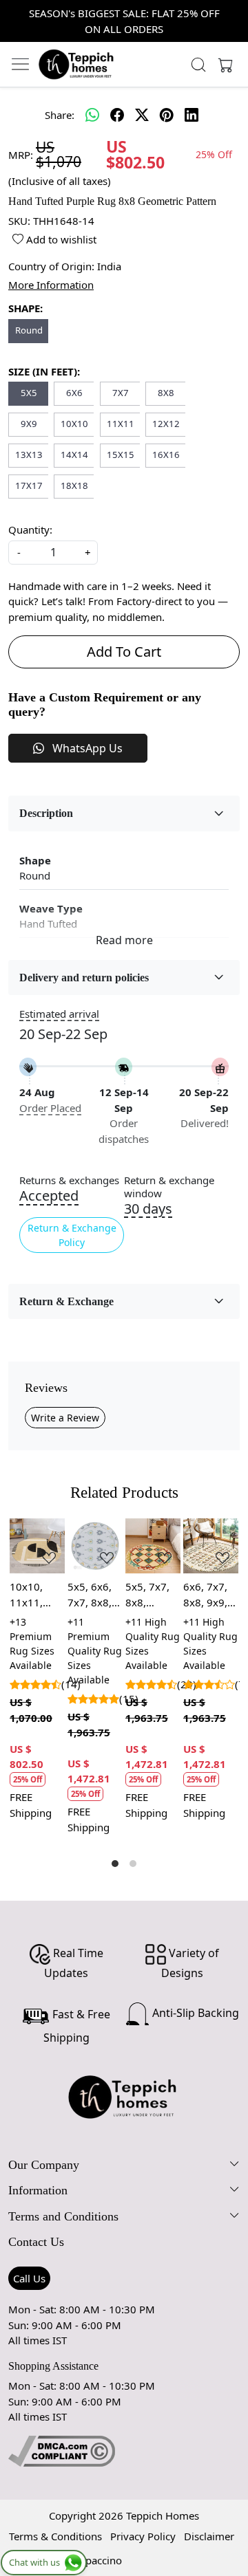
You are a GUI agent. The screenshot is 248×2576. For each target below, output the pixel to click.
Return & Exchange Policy (72, 1235)
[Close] (232, 16)
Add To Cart (124, 652)
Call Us (29, 2278)
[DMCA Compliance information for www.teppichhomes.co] (62, 2449)
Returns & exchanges (69, 1180)
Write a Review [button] (65, 1418)
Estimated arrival (59, 1014)
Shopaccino (95, 2560)
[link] (198, 65)
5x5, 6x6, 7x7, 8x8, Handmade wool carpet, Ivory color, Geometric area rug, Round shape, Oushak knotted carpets (94, 1595)
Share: (60, 115)
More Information (51, 285)
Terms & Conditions (55, 2536)
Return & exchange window (169, 1187)
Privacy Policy (143, 2536)
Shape (35, 860)
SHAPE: (25, 308)
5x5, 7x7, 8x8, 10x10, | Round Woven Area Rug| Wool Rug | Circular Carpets (153, 1595)
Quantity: (30, 530)
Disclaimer (209, 2536)
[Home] (76, 64)
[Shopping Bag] (223, 65)
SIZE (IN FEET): (44, 371)
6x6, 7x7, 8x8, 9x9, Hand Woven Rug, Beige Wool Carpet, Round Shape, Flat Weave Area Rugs (209, 1595)
